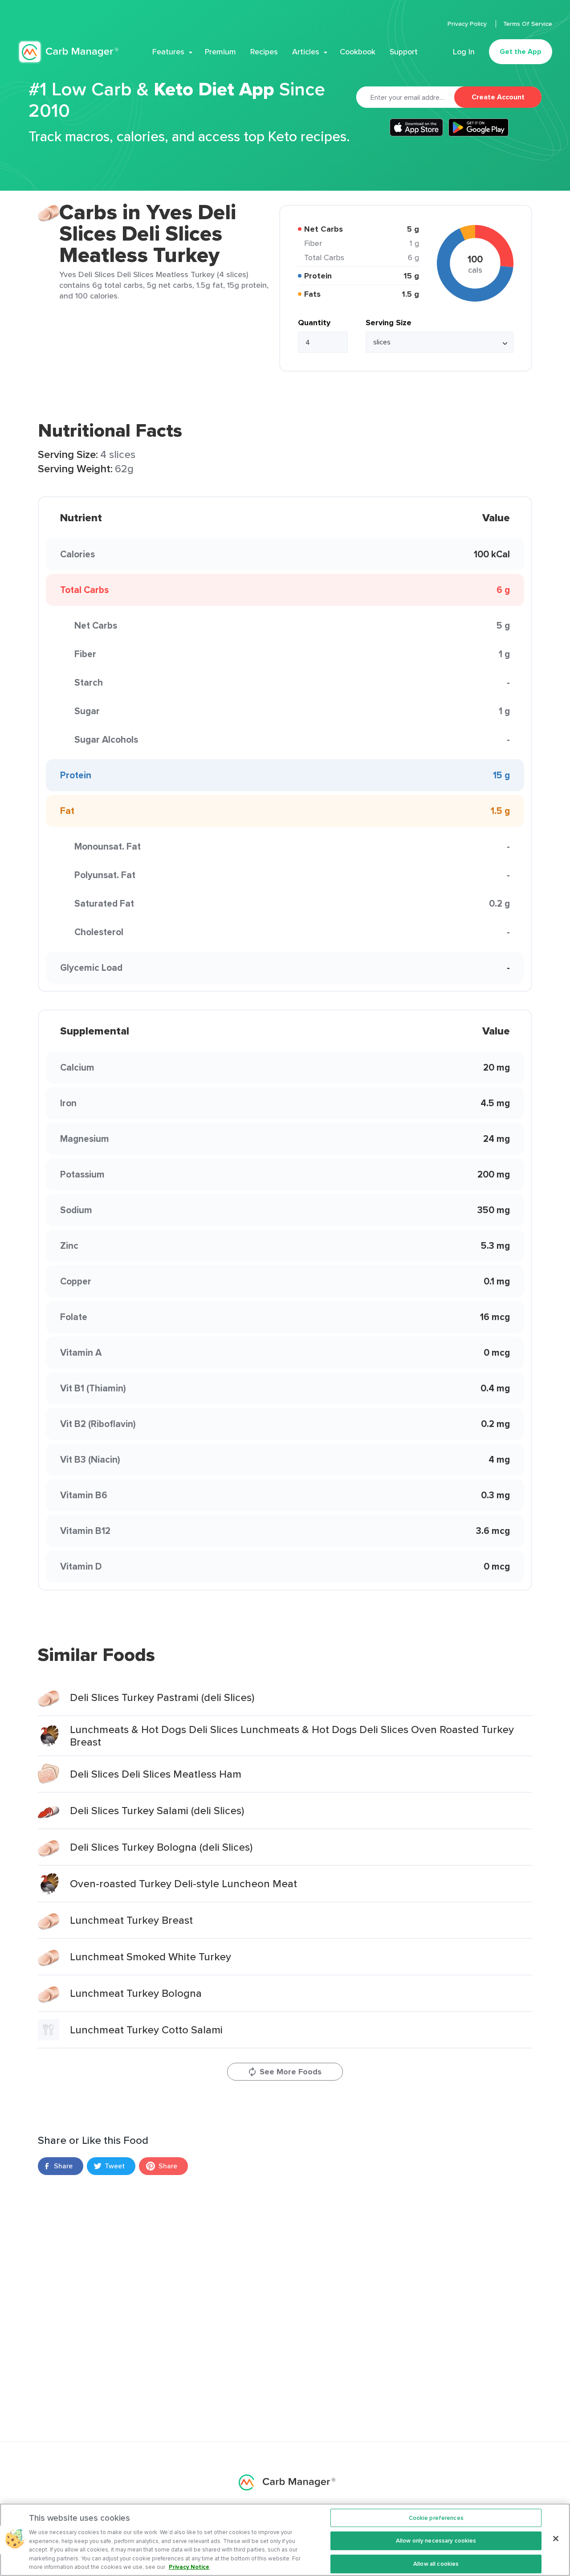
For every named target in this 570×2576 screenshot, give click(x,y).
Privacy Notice (189, 2567)
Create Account (498, 97)
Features (168, 52)
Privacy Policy (468, 24)
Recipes (264, 52)
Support (404, 52)
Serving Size (389, 323)
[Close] (556, 2539)
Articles (306, 52)
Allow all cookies (436, 2564)
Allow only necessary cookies (436, 2541)
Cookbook (358, 52)
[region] (285, 2540)
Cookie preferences (436, 2518)
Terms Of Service (528, 24)
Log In (464, 52)
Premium (220, 52)
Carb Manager (68, 52)
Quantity (314, 323)
